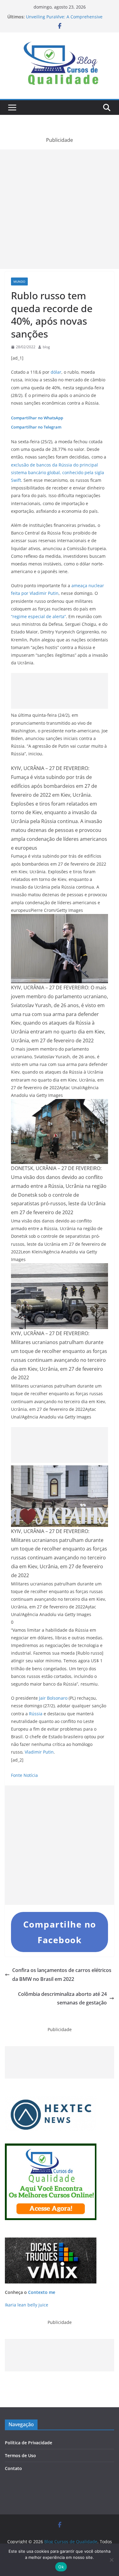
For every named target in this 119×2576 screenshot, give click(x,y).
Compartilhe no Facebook (60, 1932)
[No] (111, 2560)
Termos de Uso (20, 2455)
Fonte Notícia (24, 1775)
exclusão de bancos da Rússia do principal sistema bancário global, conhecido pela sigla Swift (58, 472)
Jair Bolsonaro (53, 1698)
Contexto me (42, 2292)
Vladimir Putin (39, 1752)
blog (46, 347)
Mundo (19, 281)
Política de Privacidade (29, 2443)
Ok (61, 2567)
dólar (56, 372)
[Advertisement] (60, 209)
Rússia (36, 1714)
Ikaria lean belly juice (27, 2305)
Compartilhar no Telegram (36, 427)
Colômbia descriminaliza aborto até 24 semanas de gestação (62, 1998)
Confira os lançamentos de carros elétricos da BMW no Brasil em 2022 (62, 1975)
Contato (13, 2468)
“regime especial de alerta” (38, 616)
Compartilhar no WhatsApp (37, 418)
